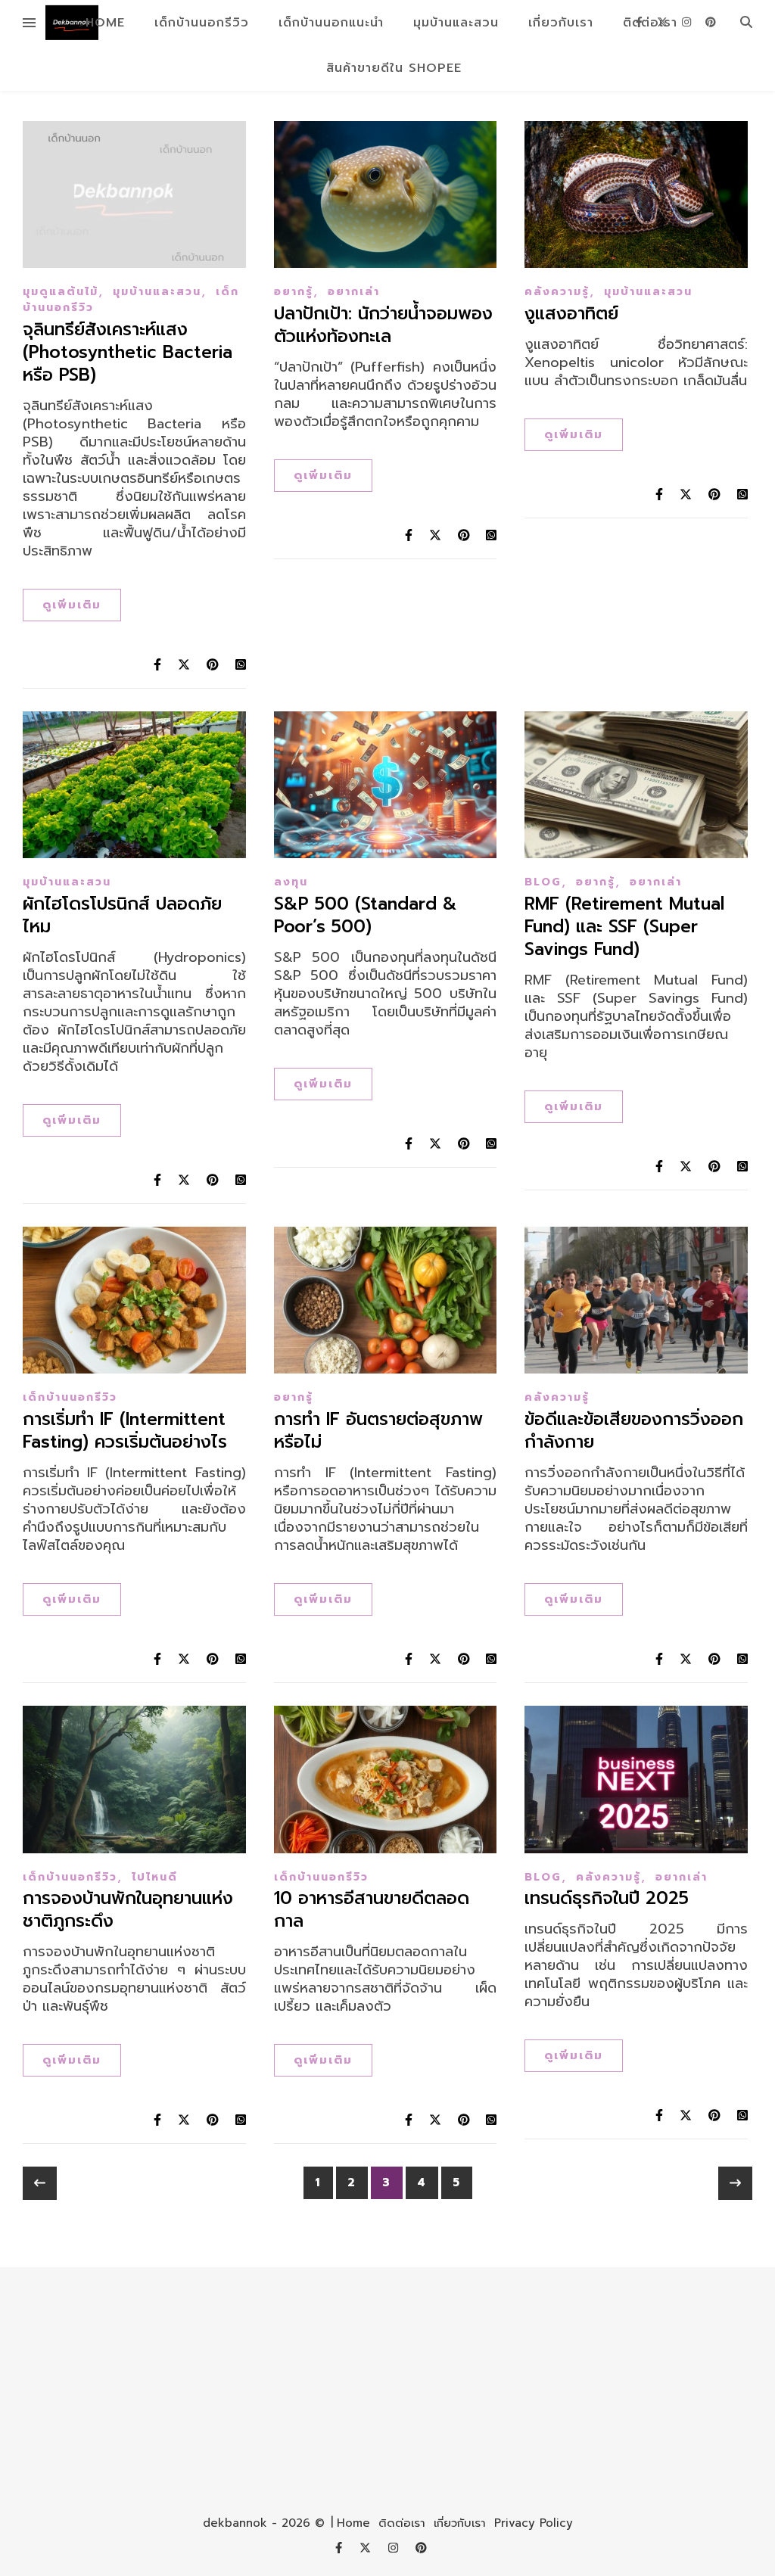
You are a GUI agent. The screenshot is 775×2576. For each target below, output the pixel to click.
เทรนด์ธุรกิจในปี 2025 (607, 1898)
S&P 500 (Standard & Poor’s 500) (366, 915)
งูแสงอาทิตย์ (571, 314)
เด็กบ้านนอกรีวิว (202, 23)
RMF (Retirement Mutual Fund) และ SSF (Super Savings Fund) (624, 927)
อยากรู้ (294, 292)
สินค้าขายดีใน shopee (394, 68)
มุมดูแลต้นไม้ (61, 292)
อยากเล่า (354, 292)
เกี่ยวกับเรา (561, 23)
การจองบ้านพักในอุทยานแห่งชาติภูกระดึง (128, 1910)
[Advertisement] (387, 2381)
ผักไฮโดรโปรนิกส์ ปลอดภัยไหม (122, 915)
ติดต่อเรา (402, 2523)
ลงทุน (291, 882)
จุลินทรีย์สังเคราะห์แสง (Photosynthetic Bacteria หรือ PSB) (128, 352)
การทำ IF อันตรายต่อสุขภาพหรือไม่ (378, 1431)
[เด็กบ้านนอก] (72, 23)
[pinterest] (711, 22)
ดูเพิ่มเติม (72, 605)
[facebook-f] (641, 22)
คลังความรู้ (557, 292)
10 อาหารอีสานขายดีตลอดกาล (372, 1910)
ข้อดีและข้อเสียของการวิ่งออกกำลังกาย (634, 1431)
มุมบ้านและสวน (456, 23)
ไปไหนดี (155, 1877)
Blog (543, 882)
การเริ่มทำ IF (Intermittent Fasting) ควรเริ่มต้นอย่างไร (125, 1431)
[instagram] (688, 22)
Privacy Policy (534, 2523)
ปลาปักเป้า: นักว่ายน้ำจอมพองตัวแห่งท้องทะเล (383, 325)
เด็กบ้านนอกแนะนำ (331, 23)
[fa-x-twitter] (664, 22)
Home (105, 23)
